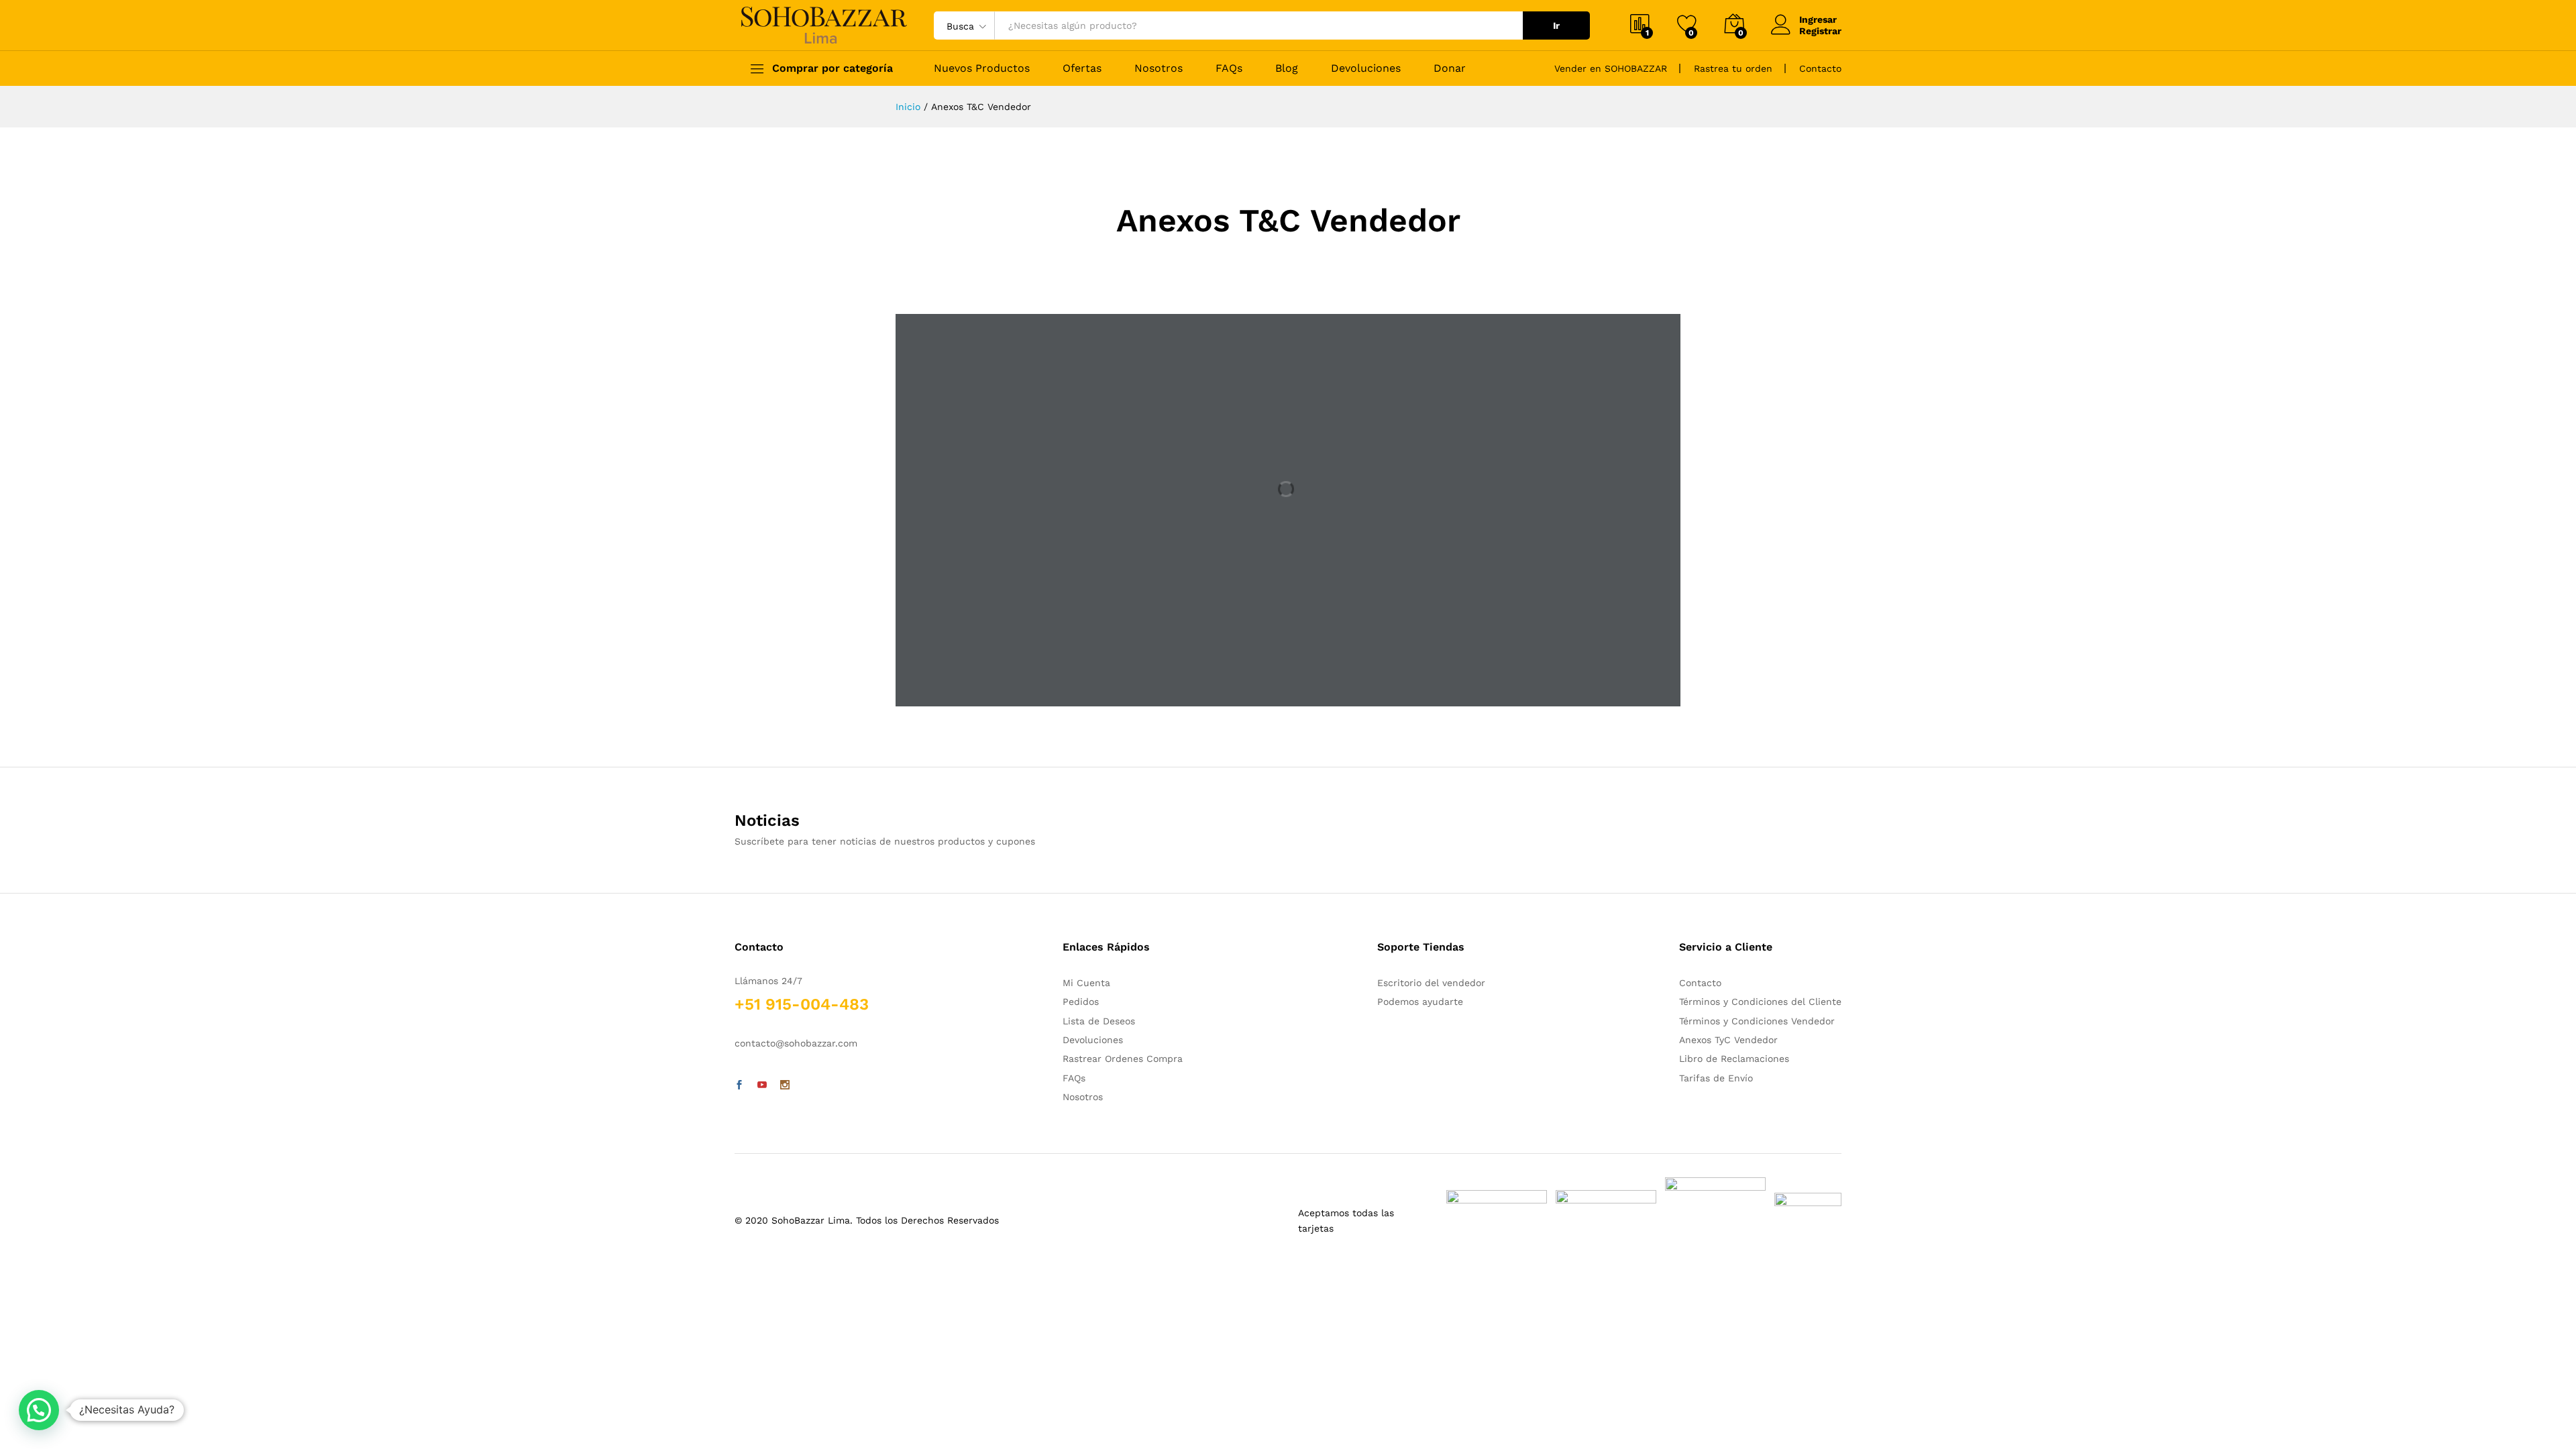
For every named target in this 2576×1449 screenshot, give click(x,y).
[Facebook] (739, 1085)
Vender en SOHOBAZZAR (1611, 68)
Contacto (1820, 68)
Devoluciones (1366, 68)
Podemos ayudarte (1420, 1002)
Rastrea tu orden (1733, 68)
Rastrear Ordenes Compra (1123, 1059)
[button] (39, 1410)
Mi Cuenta (1086, 983)
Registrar (1820, 31)
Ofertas (1082, 68)
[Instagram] (785, 1085)
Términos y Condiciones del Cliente (1760, 1002)
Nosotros (1159, 68)
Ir (1556, 25)
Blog (1287, 68)
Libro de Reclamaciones (1734, 1059)
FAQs (1229, 68)
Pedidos (1081, 1002)
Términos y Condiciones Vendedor (1757, 1021)
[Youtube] (762, 1085)
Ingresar (1818, 19)
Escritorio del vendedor (1431, 983)
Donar (1450, 68)
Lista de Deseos (1099, 1021)
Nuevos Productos (982, 68)
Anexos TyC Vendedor (1728, 1040)
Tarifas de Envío (1716, 1078)
